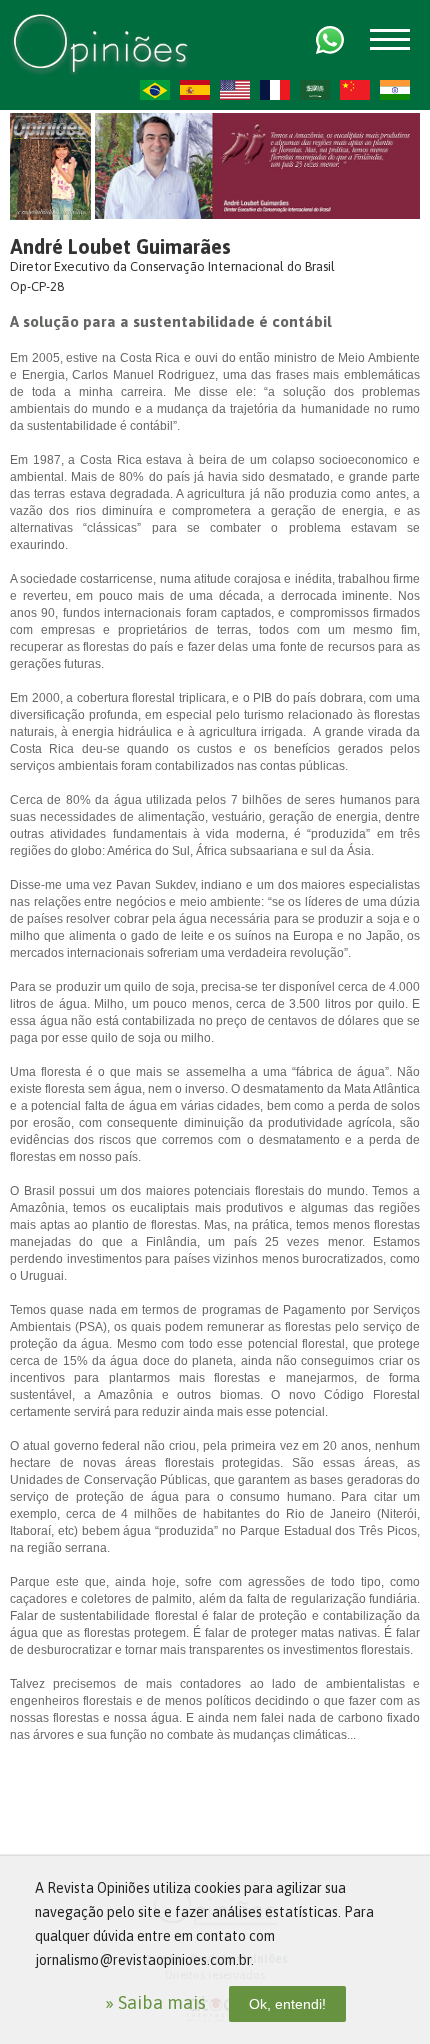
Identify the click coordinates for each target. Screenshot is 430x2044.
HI (395, 90)
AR (315, 90)
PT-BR (155, 90)
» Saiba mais (155, 2002)
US (235, 90)
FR (275, 90)
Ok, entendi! (287, 2004)
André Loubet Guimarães (120, 246)
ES (195, 90)
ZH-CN (355, 90)
